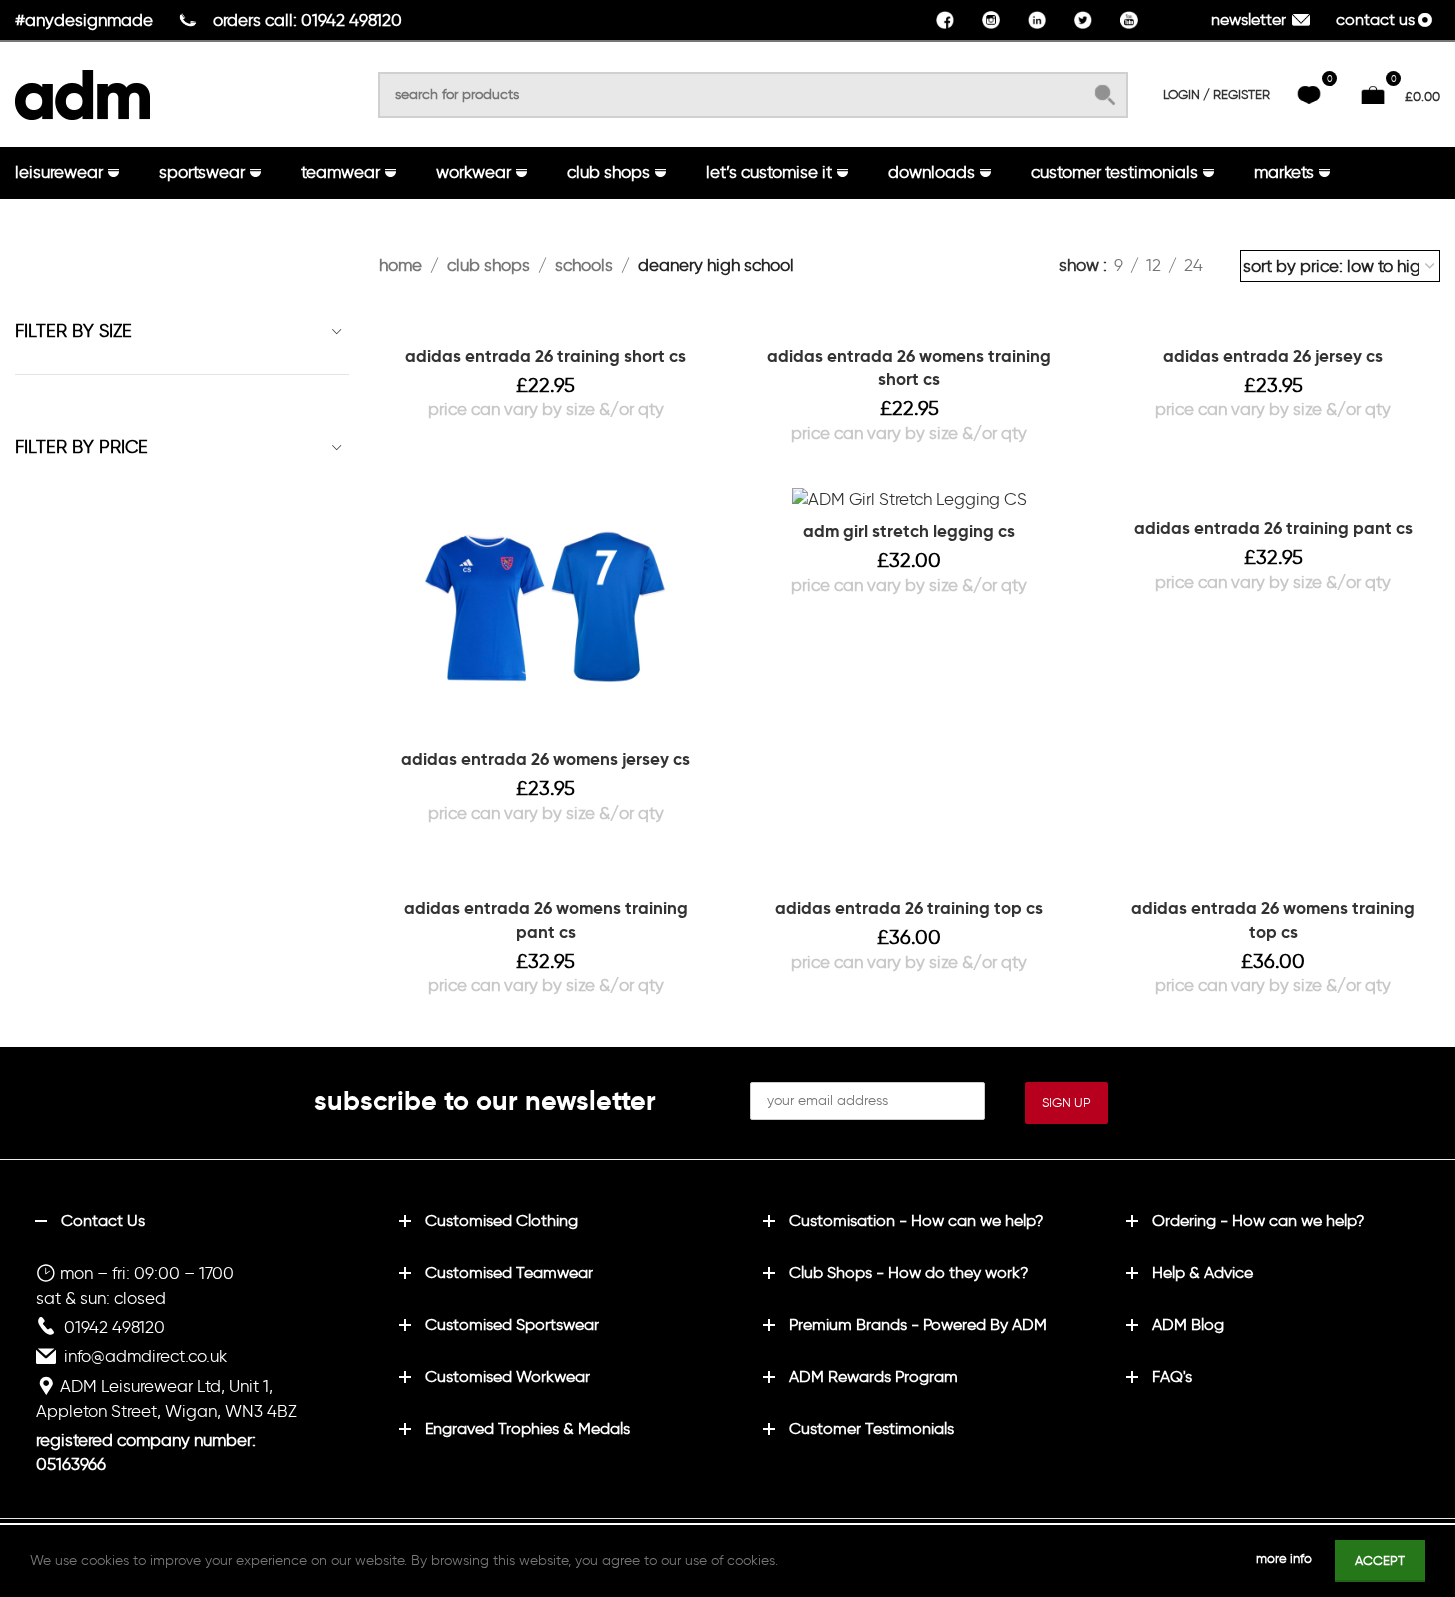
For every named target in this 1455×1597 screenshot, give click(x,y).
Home (400, 265)
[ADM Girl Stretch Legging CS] (910, 498)
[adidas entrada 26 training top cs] (910, 876)
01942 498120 (114, 1327)
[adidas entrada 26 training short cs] (546, 324)
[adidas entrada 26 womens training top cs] (1273, 876)
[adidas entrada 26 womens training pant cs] (546, 876)
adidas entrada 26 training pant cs (1273, 528)
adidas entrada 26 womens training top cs (1273, 920)
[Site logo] (82, 91)
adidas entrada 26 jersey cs (1273, 356)
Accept (1380, 1560)
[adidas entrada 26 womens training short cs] (910, 324)
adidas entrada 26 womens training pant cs (546, 920)
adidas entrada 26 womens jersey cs (545, 759)
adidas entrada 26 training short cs (545, 356)
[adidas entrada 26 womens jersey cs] (546, 612)
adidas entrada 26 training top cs (909, 908)
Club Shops (488, 265)
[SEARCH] (1105, 95)
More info (1285, 1558)
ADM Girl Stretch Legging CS (909, 531)
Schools (584, 265)
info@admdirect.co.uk (145, 1356)
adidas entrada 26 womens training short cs (909, 368)
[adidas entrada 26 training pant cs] (1273, 497)
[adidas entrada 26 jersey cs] (1273, 324)
